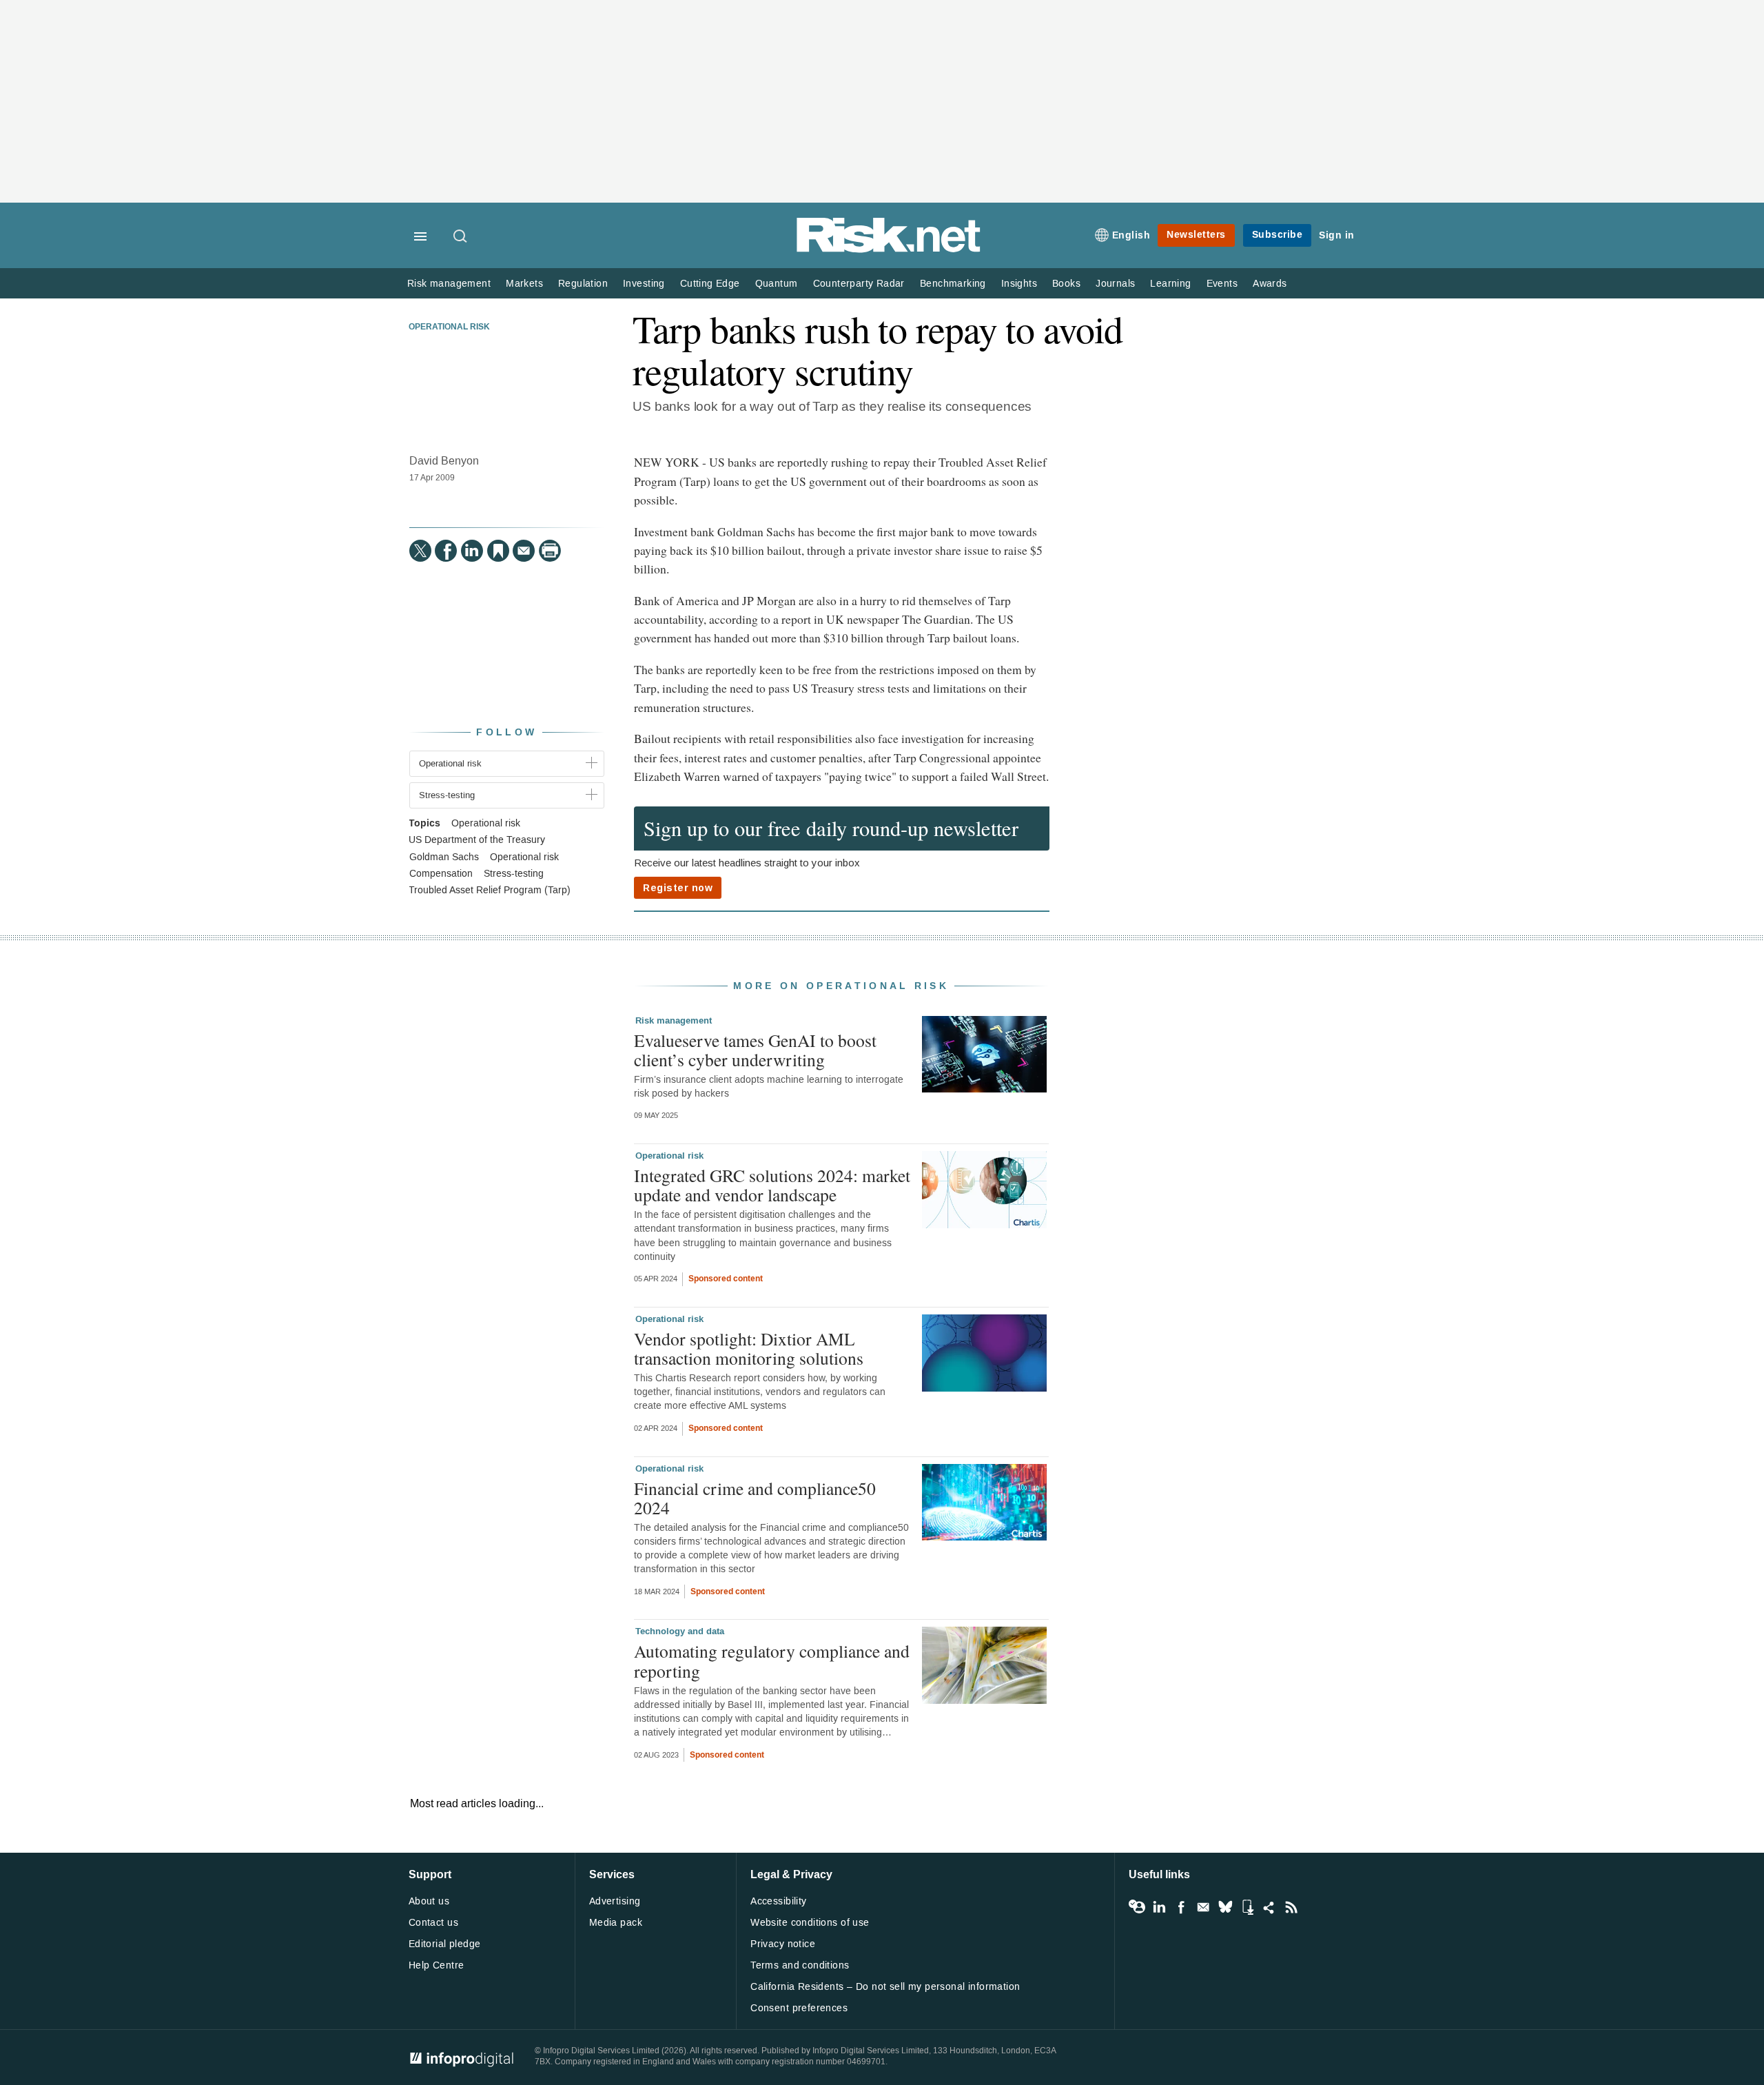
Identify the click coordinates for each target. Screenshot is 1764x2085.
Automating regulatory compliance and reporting (772, 1660)
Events (1222, 284)
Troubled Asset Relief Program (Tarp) (490, 891)
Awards (1270, 284)
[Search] (461, 237)
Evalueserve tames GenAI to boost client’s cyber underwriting (755, 1050)
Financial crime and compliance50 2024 (755, 1498)
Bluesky (1225, 1907)
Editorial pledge (445, 1944)
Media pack (616, 1923)
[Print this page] (550, 551)
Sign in (1337, 235)
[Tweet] (420, 551)
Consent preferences (799, 2008)
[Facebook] (446, 551)
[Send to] (524, 551)
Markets (524, 284)
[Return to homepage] (889, 250)
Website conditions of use (810, 1923)
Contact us (433, 1923)
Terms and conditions (800, 1965)
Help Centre (437, 1965)
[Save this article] (498, 551)
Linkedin (1159, 1907)
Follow (506, 732)
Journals (1115, 284)
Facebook (1181, 1907)
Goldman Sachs (444, 857)
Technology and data (680, 1631)
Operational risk (449, 327)
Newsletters (1196, 235)
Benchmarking (953, 284)
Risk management (449, 284)
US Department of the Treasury (477, 840)
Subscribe (1278, 235)
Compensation (441, 874)
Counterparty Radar (859, 284)
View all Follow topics (1137, 1907)
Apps (1247, 1907)
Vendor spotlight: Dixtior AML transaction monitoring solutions (749, 1348)
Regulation (583, 284)
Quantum (777, 284)
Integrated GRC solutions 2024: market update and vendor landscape (772, 1185)
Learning (1170, 284)
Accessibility (778, 1901)
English (1131, 235)
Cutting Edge (710, 284)
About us (429, 1901)
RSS (1291, 1907)
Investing (644, 284)
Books (1066, 284)
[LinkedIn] (472, 551)
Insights (1019, 284)
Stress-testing (514, 874)
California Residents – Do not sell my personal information (885, 1987)
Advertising (615, 1901)
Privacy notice (783, 1944)
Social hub (1269, 1907)
